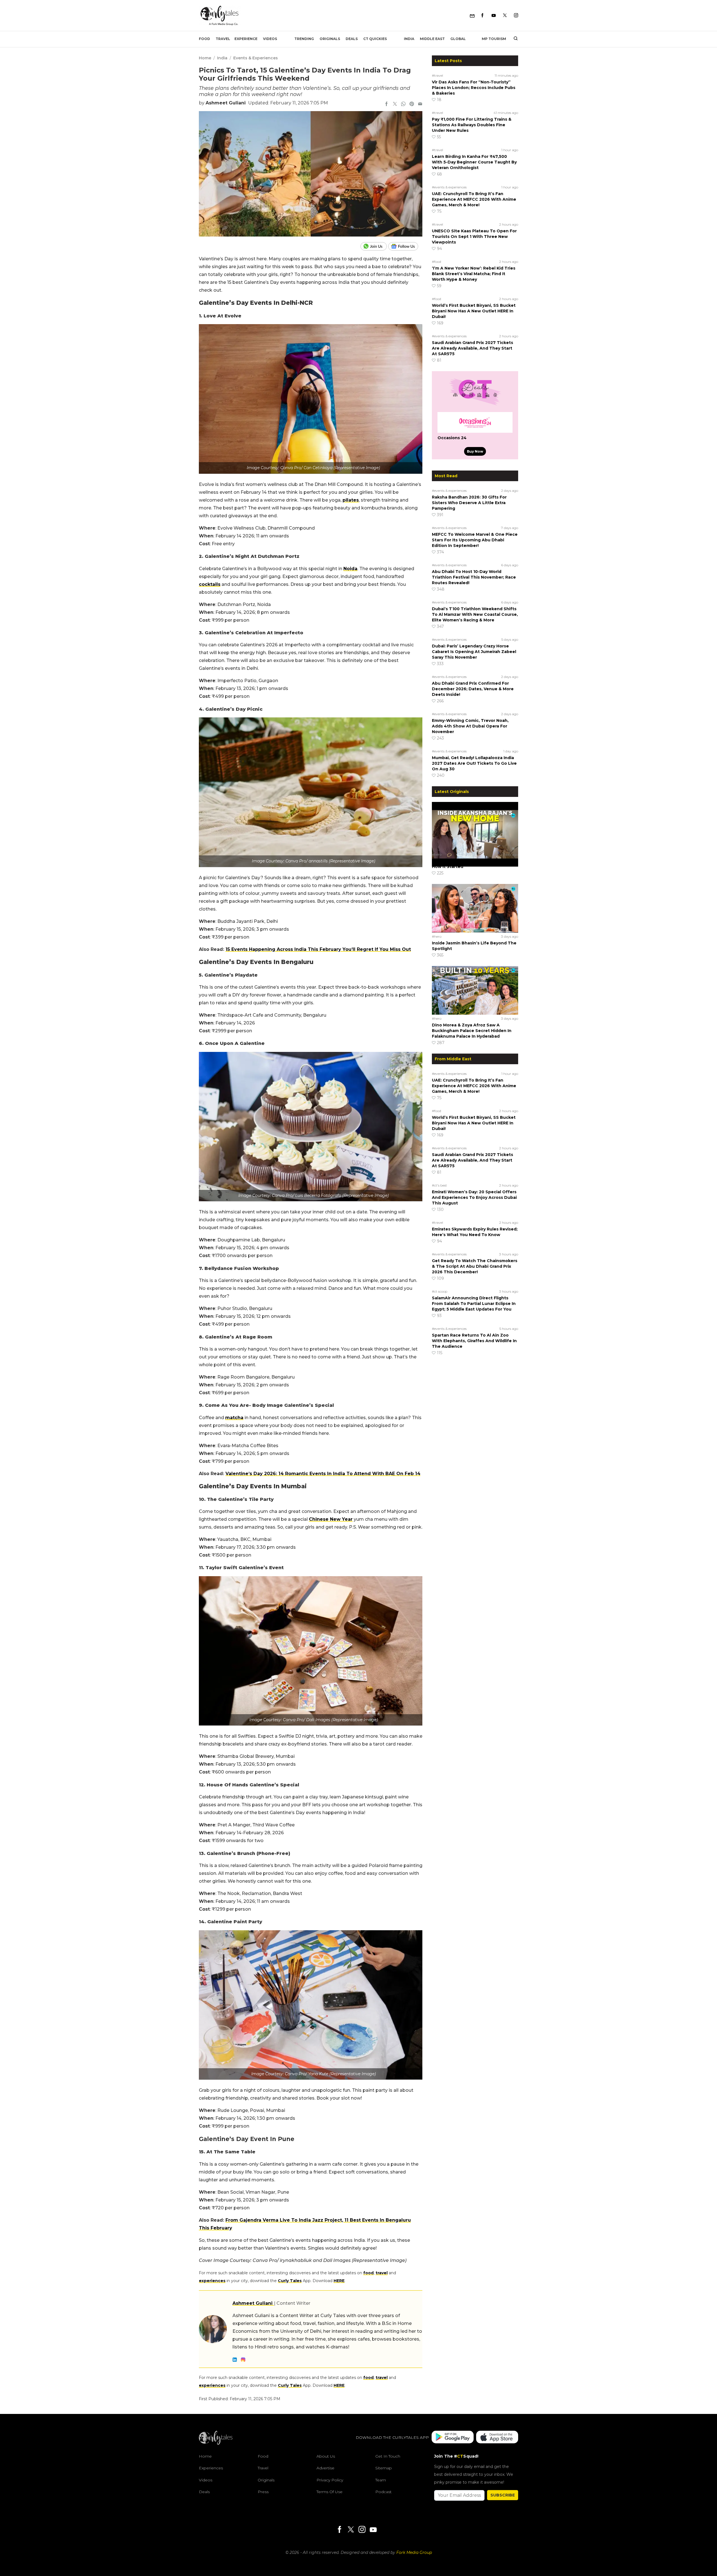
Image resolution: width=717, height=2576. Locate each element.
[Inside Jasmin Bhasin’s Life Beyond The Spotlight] (475, 908)
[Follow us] (405, 246)
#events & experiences (449, 187)
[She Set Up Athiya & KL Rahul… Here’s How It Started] (475, 826)
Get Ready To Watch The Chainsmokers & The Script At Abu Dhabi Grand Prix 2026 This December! (475, 1266)
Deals (352, 39)
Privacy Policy (330, 2480)
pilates (351, 500)
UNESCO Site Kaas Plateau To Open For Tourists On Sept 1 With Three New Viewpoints (474, 237)
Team (381, 2480)
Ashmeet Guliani (226, 103)
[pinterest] (412, 104)
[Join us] (374, 246)
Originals (330, 39)
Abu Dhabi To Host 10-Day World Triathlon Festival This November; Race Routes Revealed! (474, 577)
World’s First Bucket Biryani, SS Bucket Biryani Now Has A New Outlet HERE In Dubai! (474, 311)
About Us (326, 2456)
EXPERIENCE (246, 39)
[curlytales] (216, 2443)
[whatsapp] (403, 104)
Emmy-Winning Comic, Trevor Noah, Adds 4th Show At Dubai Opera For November (470, 726)
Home (205, 58)
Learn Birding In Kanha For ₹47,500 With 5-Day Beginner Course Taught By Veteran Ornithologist (474, 162)
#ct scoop (440, 1291)
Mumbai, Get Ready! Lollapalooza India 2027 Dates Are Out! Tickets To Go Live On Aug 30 (474, 763)
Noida (350, 569)
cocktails (210, 584)
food (368, 2273)
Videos (270, 39)
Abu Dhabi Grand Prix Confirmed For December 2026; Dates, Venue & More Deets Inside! (473, 689)
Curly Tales (290, 2281)
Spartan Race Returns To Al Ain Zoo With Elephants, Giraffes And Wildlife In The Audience (474, 1341)
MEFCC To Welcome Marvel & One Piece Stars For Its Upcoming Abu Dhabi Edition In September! (475, 540)
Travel (223, 39)
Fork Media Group (414, 2552)
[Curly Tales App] (453, 2438)
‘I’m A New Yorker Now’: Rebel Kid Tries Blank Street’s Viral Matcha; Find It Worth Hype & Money (474, 274)
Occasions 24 (452, 438)
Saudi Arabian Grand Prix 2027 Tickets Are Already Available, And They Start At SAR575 (472, 348)
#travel (437, 75)
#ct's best (439, 1185)
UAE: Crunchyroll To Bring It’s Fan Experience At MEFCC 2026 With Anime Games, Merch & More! (474, 199)
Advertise (325, 2468)
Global (458, 39)
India (409, 39)
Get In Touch (388, 2456)
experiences (212, 2281)
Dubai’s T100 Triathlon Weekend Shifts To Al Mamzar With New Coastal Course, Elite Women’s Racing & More (475, 614)
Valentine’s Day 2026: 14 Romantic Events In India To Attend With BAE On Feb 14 (323, 1474)
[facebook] (387, 104)
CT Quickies (375, 39)
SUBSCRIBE (503, 2495)
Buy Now (475, 451)
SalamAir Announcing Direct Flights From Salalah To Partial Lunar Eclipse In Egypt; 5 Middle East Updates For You (474, 1304)
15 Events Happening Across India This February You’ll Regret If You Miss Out (318, 949)
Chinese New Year (331, 1519)
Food (204, 39)
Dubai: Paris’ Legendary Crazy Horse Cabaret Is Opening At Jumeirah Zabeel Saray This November (474, 652)
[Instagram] (516, 16)
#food (437, 262)
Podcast (383, 2492)
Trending (304, 39)
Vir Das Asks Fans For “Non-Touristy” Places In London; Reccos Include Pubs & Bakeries (474, 88)
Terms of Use (330, 2492)
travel (382, 2273)
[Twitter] (505, 16)
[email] (420, 104)
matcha (234, 1418)
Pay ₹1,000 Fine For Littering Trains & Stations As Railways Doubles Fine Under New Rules (472, 125)
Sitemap (384, 2468)
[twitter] (395, 104)
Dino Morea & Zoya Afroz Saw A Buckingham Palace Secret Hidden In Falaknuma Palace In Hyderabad (472, 1031)
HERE (339, 2281)
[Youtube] (494, 16)
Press (263, 2492)
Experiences (211, 2468)
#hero (437, 854)
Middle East (432, 39)
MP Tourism (494, 39)
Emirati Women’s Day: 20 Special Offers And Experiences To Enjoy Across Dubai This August (474, 1197)
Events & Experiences (256, 58)
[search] (514, 39)
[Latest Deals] (475, 405)
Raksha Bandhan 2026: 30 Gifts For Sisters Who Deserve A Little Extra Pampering (469, 503)
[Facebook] (482, 16)
